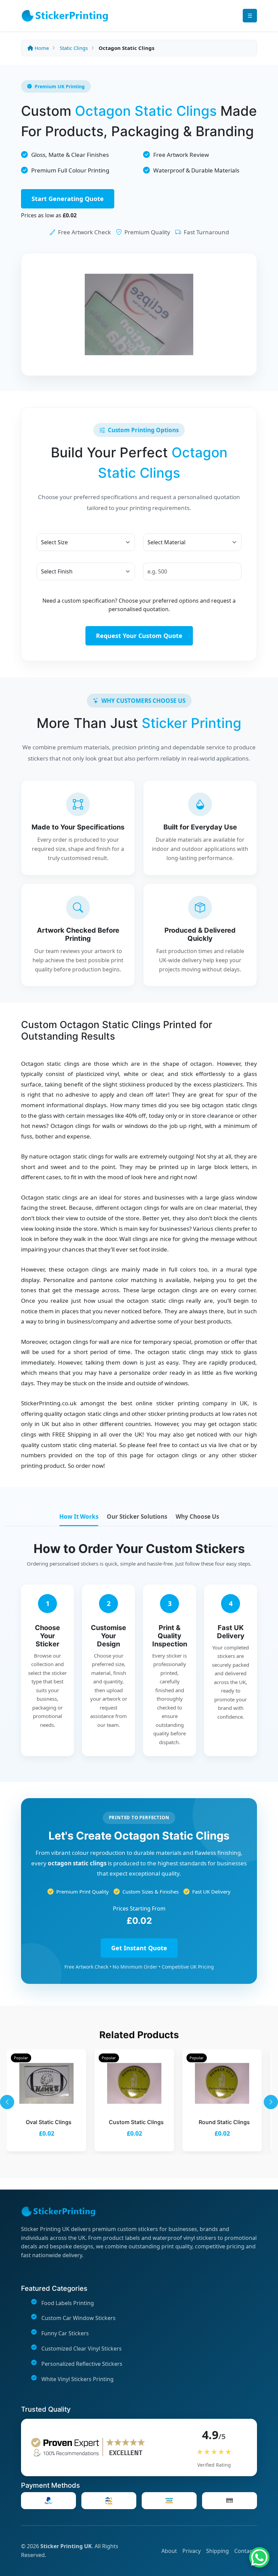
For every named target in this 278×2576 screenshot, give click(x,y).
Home (41, 48)
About (169, 2551)
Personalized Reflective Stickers (82, 2364)
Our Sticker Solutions (137, 1517)
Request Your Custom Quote (139, 636)
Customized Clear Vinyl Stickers (82, 2349)
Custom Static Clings (136, 2122)
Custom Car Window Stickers (78, 2318)
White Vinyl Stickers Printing (77, 2379)
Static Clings (74, 48)
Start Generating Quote (68, 199)
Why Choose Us (197, 1517)
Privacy (192, 2551)
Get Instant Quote (139, 1948)
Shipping (217, 2551)
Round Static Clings (224, 2122)
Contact (244, 2551)
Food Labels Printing (68, 2303)
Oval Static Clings (49, 2122)
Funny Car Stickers (65, 2333)
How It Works (79, 1517)
